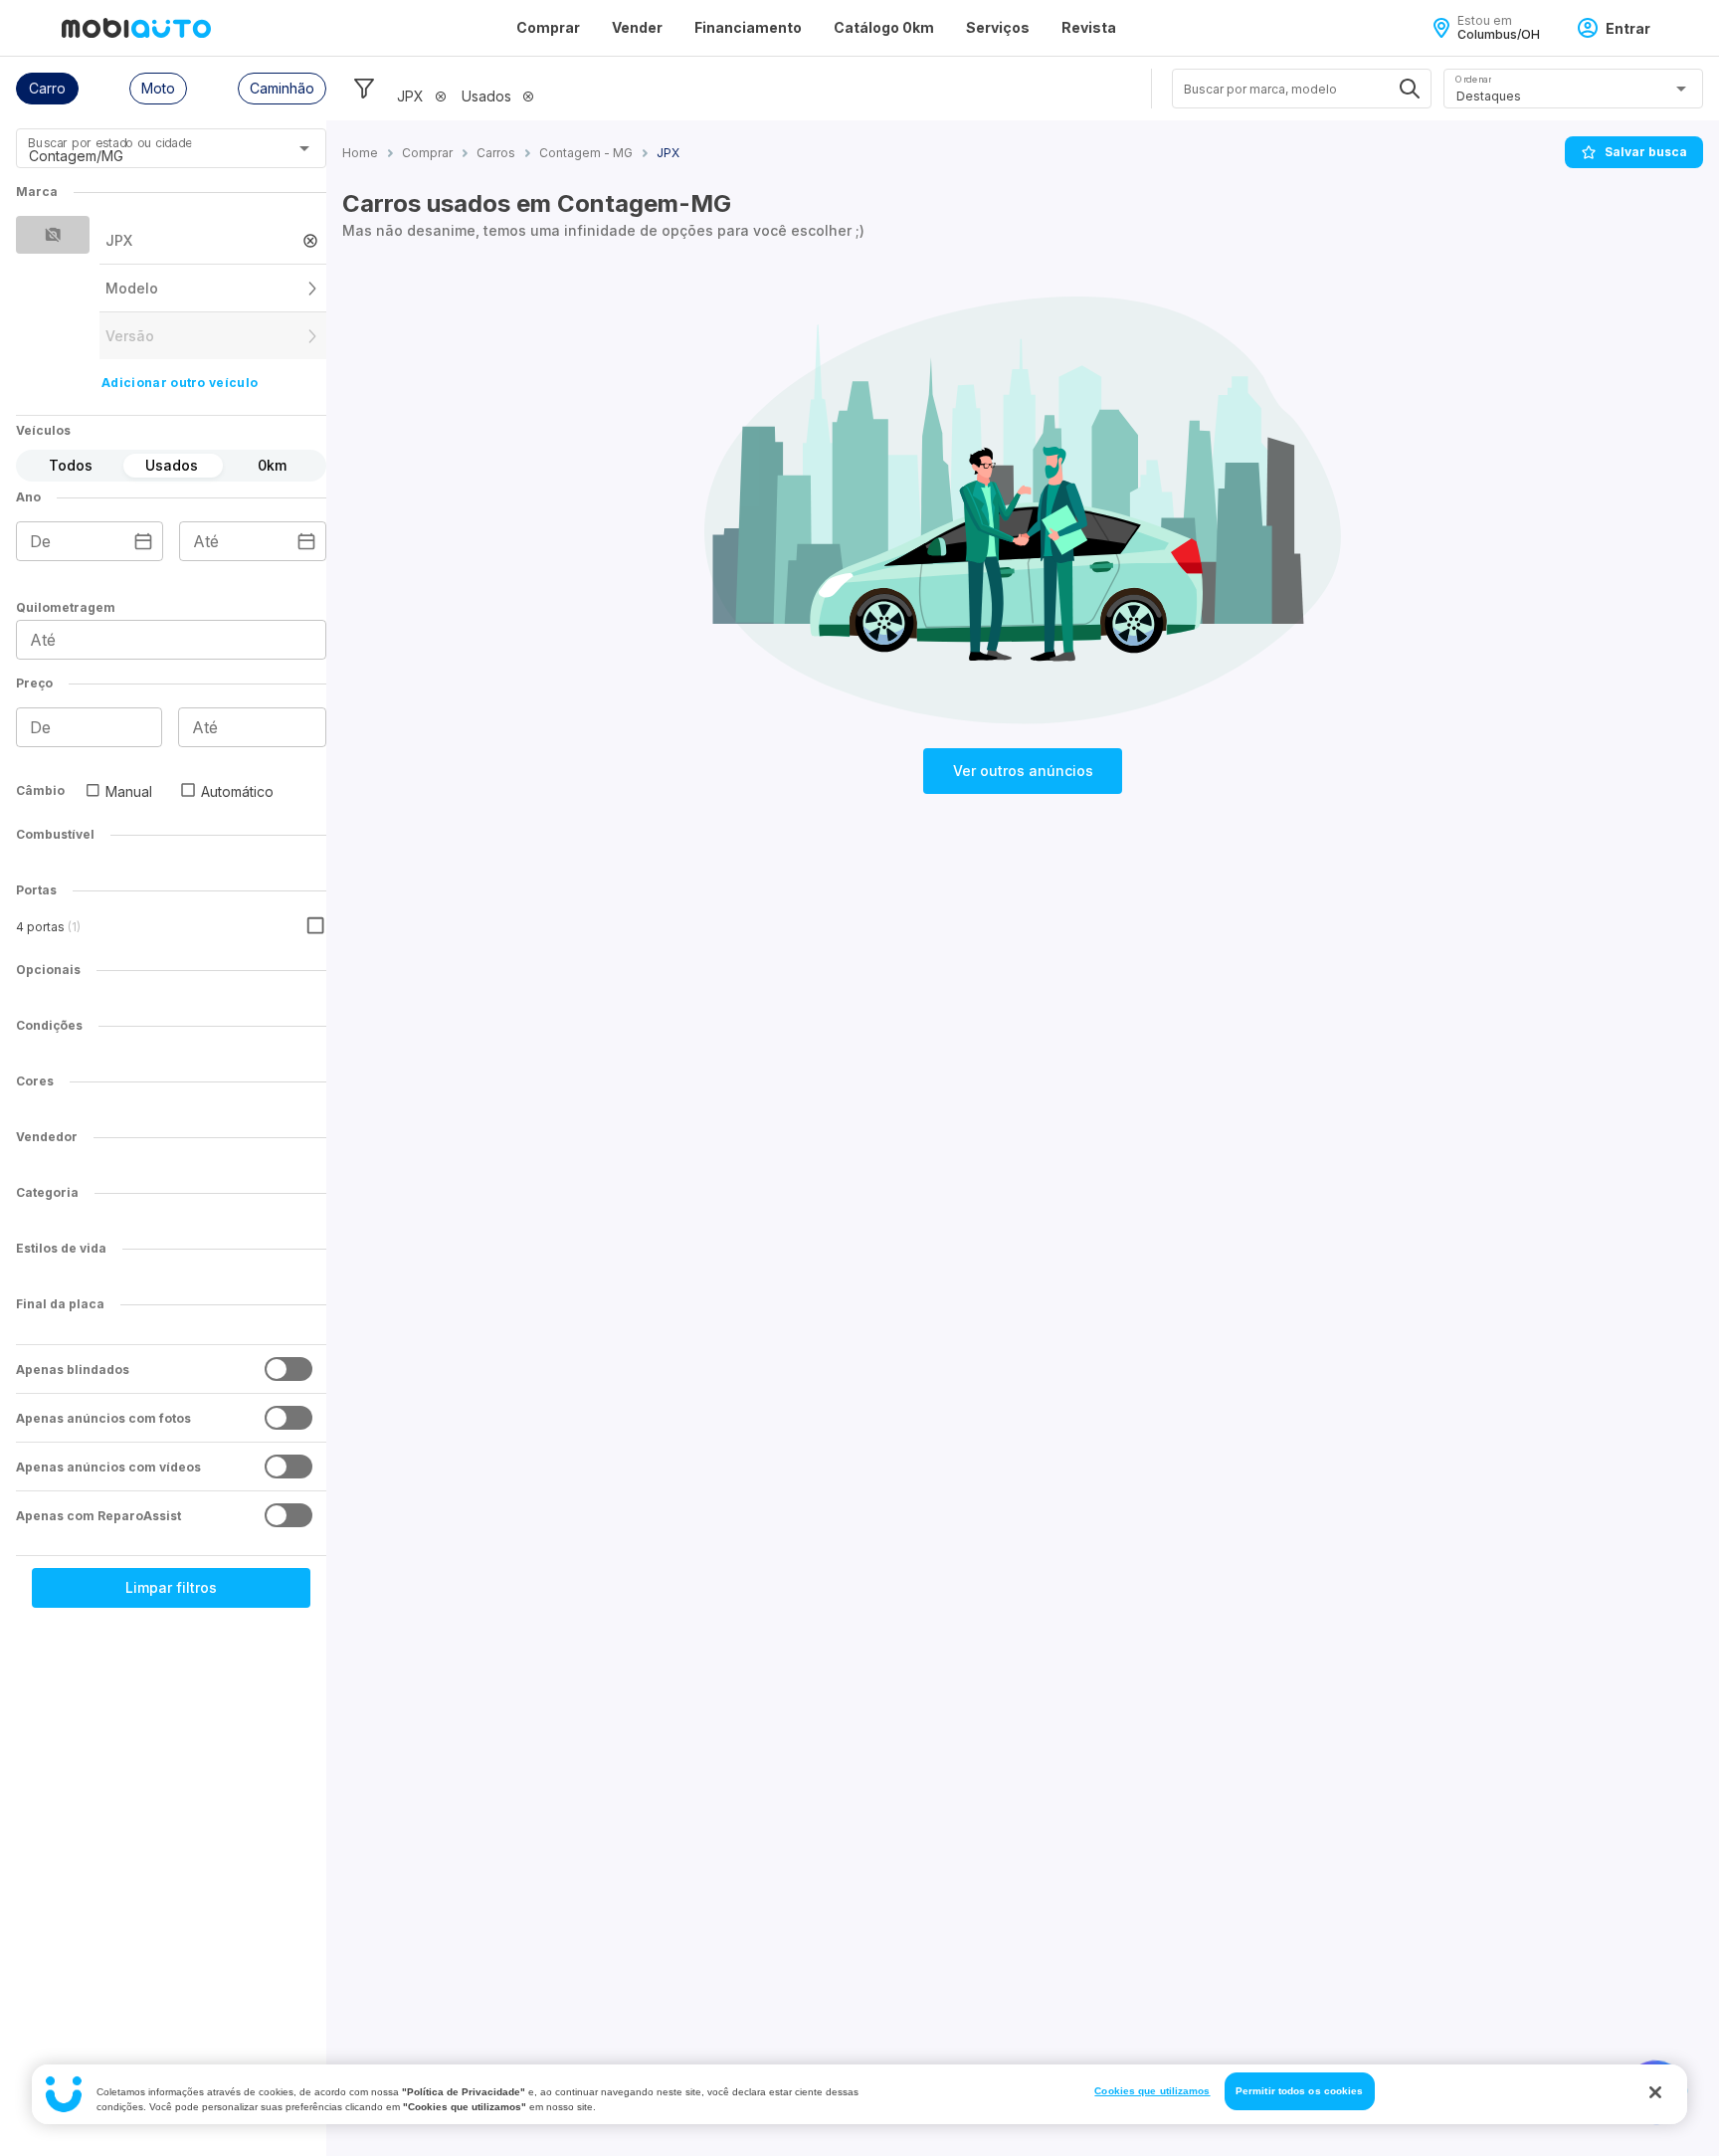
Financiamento (748, 27)
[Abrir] (304, 148)
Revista (1089, 27)
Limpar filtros (171, 1587)
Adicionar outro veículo (180, 383)
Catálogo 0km (884, 27)
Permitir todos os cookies (1300, 2091)
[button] (47, 89)
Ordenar (1473, 79)
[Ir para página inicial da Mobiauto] (136, 28)
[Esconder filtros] (364, 89)
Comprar (548, 27)
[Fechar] (1655, 2092)
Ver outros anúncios (1023, 771)
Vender (637, 27)
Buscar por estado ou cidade (109, 143)
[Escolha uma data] (143, 541)
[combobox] (147, 155)
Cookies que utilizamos (1152, 2091)
